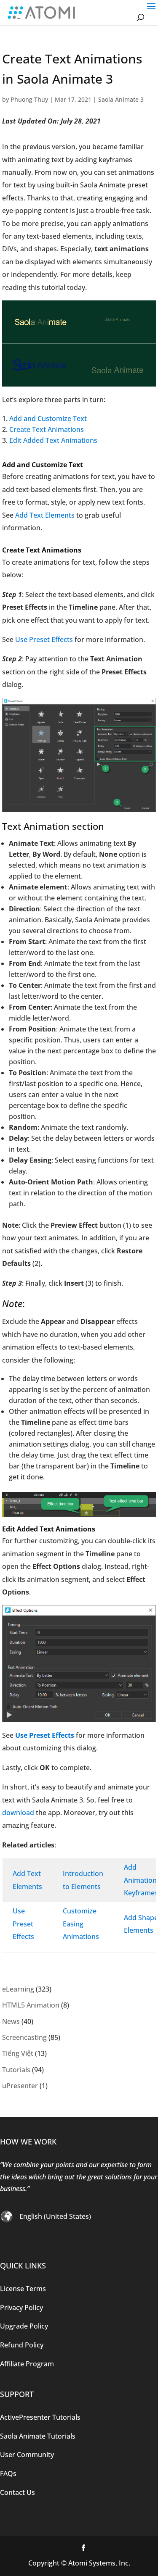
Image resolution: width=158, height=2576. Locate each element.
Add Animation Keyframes (141, 1880)
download (18, 1813)
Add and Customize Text (48, 418)
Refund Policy (22, 2345)
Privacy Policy (21, 2307)
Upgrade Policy (24, 2326)
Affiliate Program (27, 2364)
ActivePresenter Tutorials (40, 2417)
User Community (27, 2455)
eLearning (18, 1989)
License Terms (23, 2288)
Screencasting (24, 2037)
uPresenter (20, 2086)
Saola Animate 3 (121, 99)
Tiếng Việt (18, 2053)
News (11, 2021)
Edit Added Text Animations (53, 440)
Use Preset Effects (44, 639)
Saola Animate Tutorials (38, 2436)
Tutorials (16, 2070)
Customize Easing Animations (81, 1924)
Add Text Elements (45, 515)
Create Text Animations (47, 429)
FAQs (8, 2473)
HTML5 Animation (31, 2005)
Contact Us (17, 2492)
